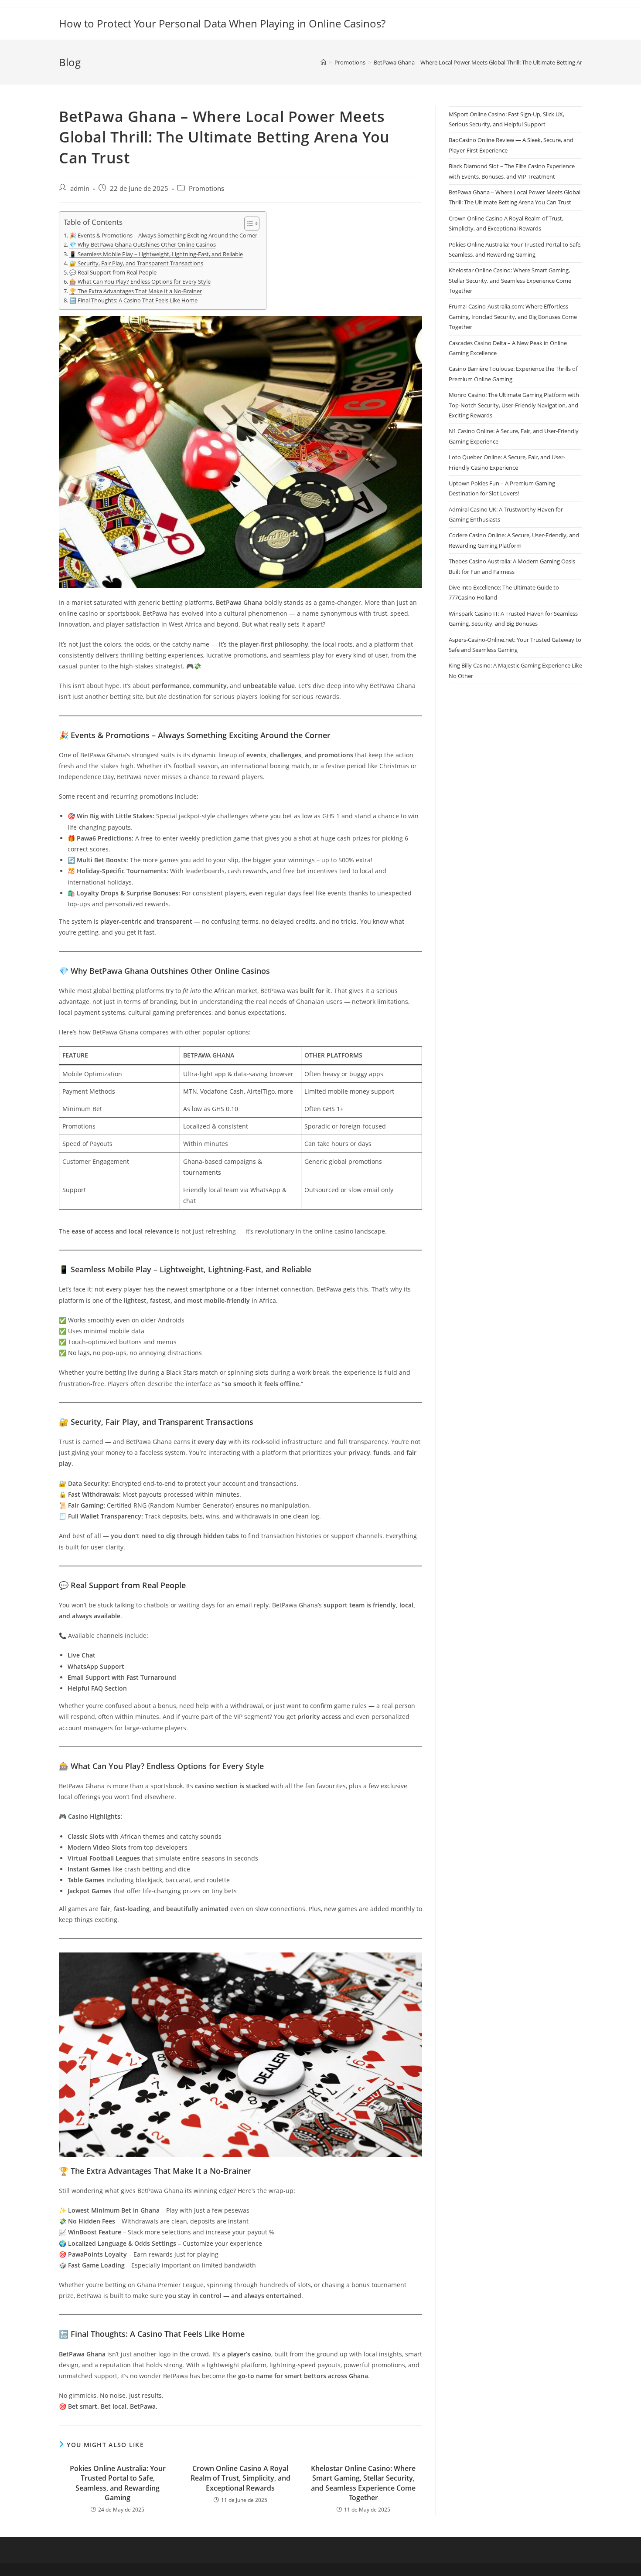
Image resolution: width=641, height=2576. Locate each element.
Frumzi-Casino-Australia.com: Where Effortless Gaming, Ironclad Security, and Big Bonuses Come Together (513, 317)
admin (80, 188)
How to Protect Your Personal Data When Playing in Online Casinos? (222, 23)
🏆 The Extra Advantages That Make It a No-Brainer (136, 291)
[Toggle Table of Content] (247, 224)
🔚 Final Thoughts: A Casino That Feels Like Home (133, 300)
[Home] (323, 62)
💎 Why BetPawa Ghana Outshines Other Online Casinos (143, 245)
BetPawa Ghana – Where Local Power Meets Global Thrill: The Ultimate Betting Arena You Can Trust (501, 62)
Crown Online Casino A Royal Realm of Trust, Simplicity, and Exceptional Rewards (240, 2478)
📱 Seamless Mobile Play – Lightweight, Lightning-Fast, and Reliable (156, 254)
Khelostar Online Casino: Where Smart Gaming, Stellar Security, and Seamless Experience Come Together (363, 2483)
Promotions (206, 188)
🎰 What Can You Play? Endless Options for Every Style (140, 282)
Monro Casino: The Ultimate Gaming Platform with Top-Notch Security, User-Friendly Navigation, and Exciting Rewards (514, 405)
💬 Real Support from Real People (113, 273)
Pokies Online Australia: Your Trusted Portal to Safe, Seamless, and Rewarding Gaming (118, 2483)
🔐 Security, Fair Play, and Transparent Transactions (136, 263)
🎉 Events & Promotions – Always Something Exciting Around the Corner (163, 236)
